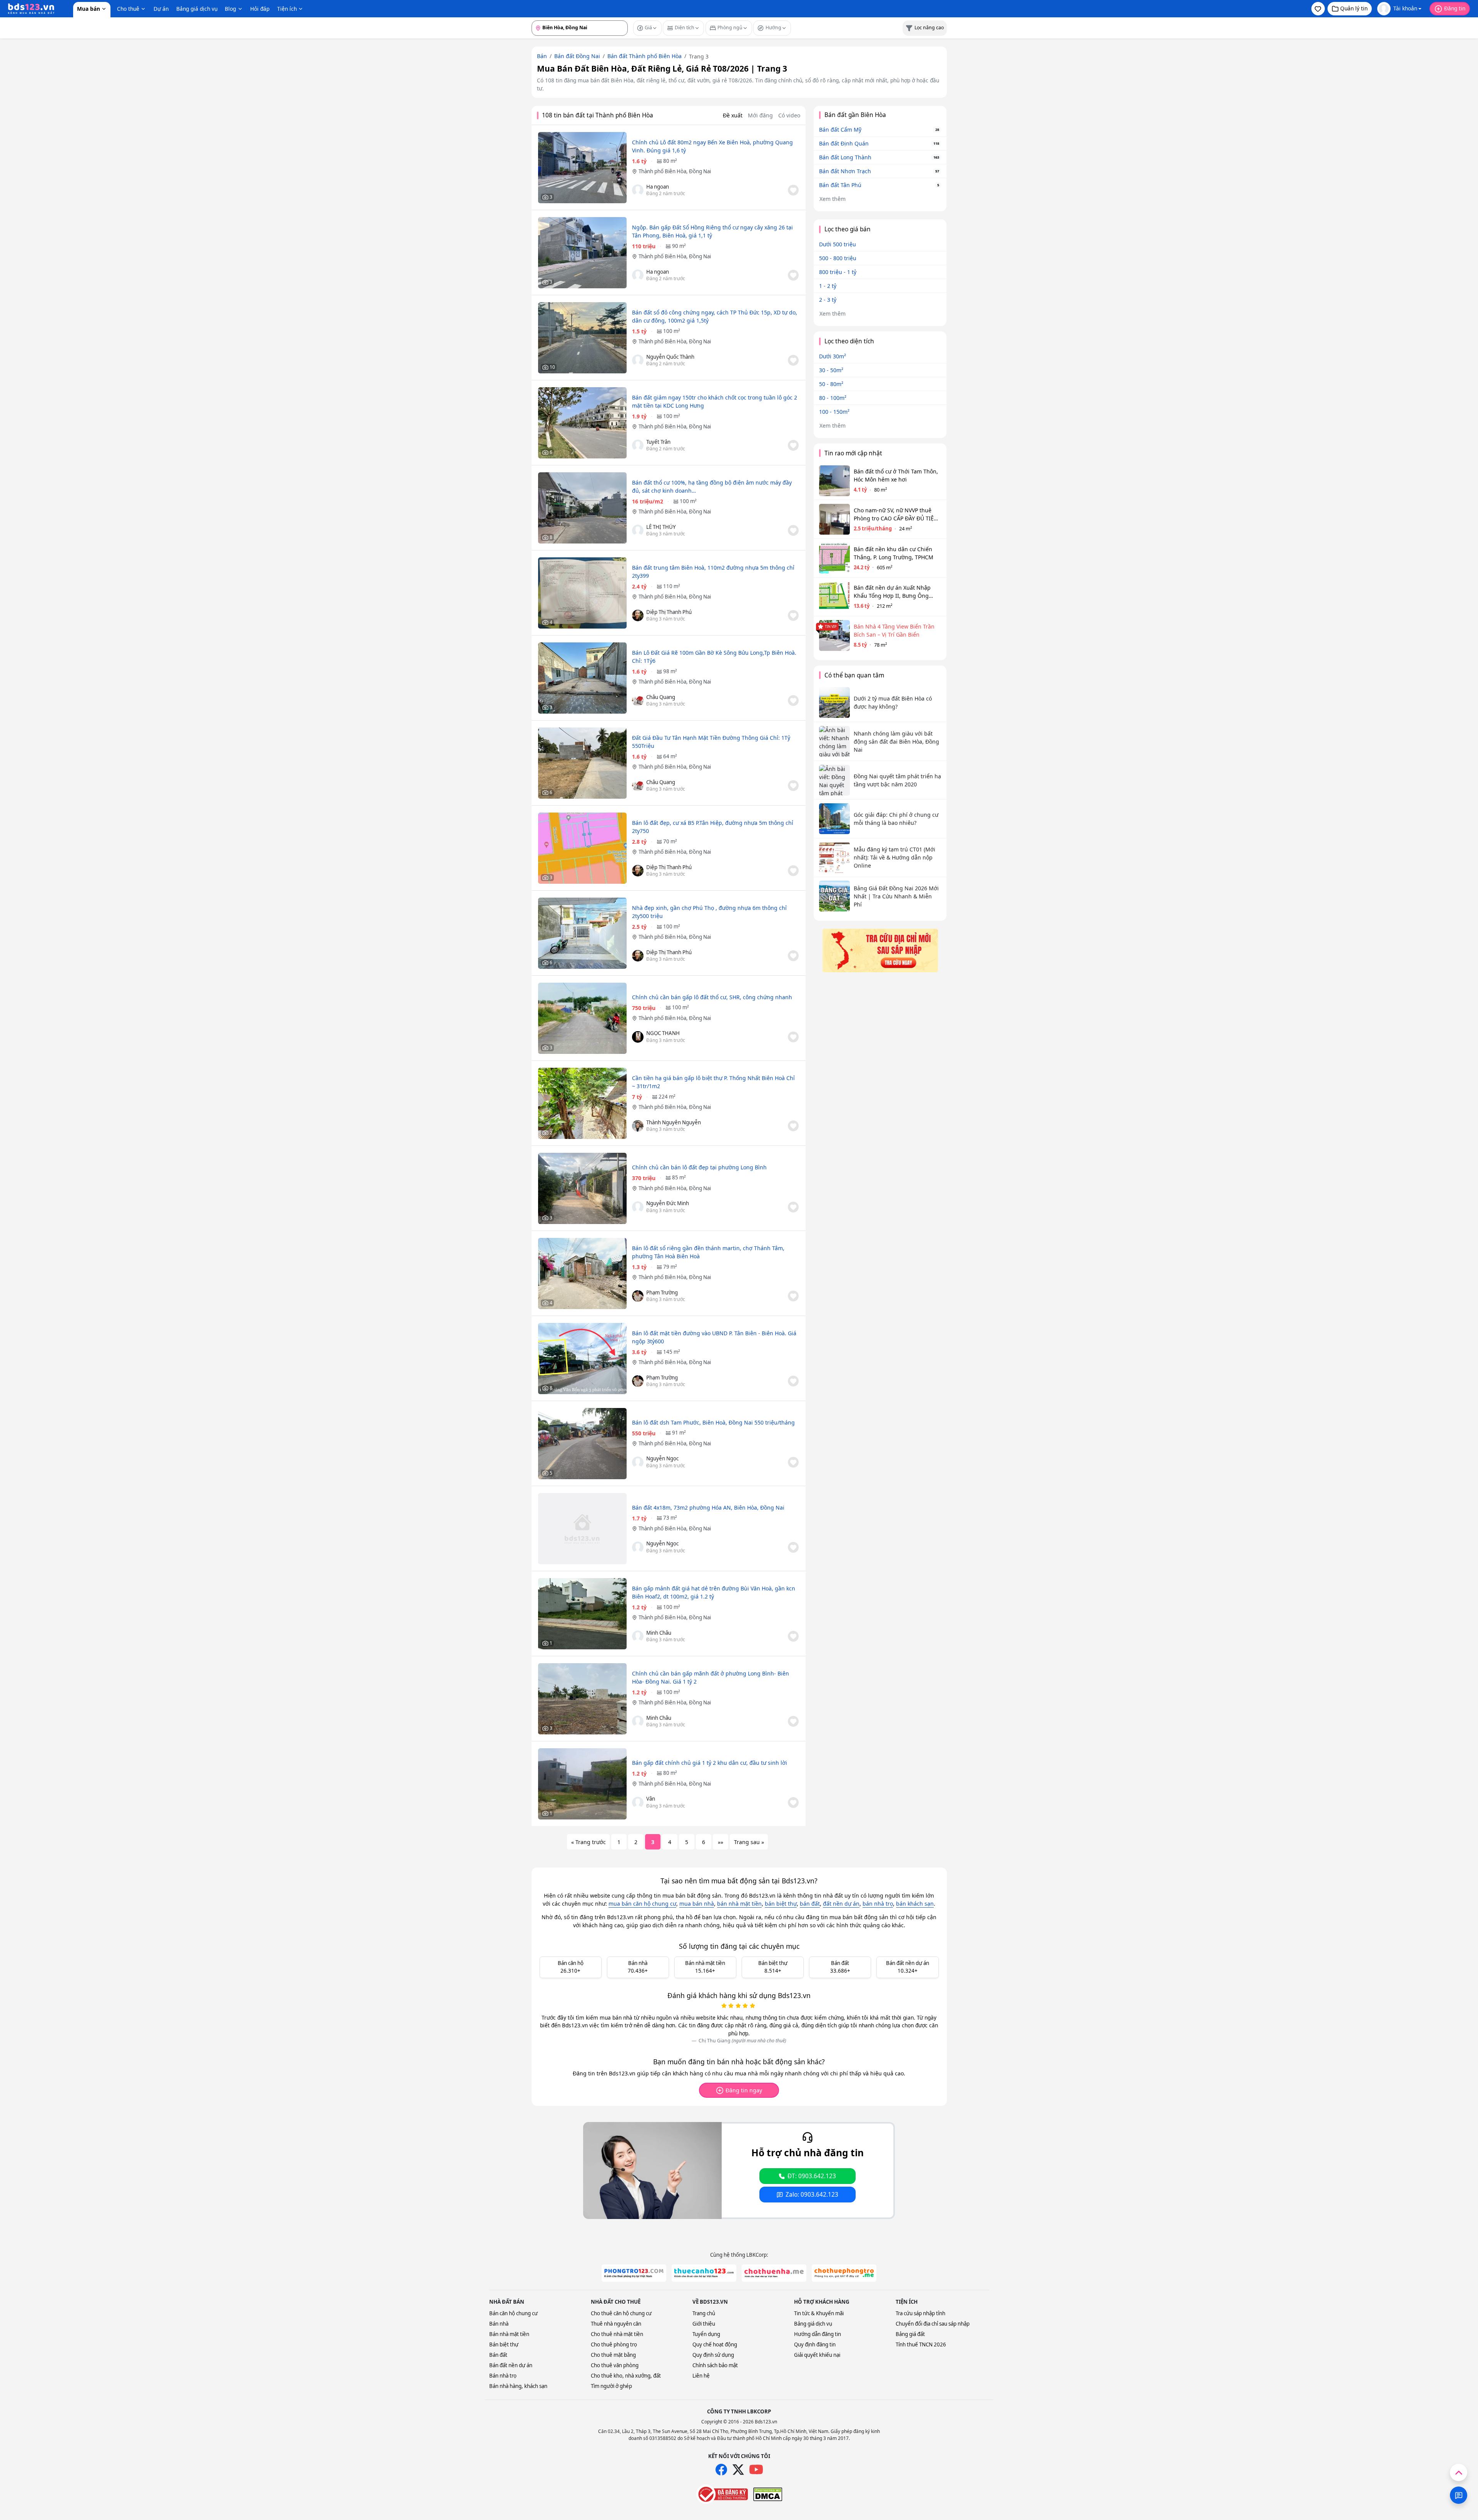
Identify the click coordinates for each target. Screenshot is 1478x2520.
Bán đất (498, 2355)
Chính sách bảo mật (715, 2365)
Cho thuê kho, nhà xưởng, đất (626, 2376)
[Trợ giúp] (1459, 2495)
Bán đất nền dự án (511, 2365)
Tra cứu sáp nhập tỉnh (920, 2313)
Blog (230, 9)
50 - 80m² (831, 384)
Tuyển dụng (706, 2334)
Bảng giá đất (910, 2334)
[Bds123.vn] (31, 9)
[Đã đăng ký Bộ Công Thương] (722, 2494)
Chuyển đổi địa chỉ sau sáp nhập (933, 2324)
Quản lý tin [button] (1354, 8)
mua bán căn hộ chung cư (642, 1904)
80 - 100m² (833, 398)
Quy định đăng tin (815, 2344)
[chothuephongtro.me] (844, 2273)
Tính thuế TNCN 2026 (921, 2344)
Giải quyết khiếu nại (817, 2355)
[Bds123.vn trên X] (738, 2470)
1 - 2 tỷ (828, 286)
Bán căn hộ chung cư (513, 2313)
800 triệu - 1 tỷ (838, 272)
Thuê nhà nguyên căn (616, 2324)
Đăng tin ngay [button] (744, 2090)
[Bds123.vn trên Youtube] (756, 2470)
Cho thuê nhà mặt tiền (617, 2334)
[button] (1318, 9)
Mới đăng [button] (760, 115)
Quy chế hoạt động (715, 2344)
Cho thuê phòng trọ (614, 2344)
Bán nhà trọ (503, 2376)
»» (721, 1842)
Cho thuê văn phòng (615, 2365)
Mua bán (89, 9)
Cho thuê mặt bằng (613, 2355)
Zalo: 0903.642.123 (812, 2195)
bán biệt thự (781, 1904)
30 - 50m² (831, 370)
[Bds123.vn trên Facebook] (721, 2470)
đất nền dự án (841, 1904)
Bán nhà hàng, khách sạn (518, 2386)
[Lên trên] (1459, 2472)
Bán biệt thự (504, 2344)
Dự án (161, 9)
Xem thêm (833, 199)
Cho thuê (128, 9)
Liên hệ (701, 2376)
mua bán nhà (697, 1904)
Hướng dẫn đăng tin (818, 2334)
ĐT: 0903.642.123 (812, 2176)
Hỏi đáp (260, 9)
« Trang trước (589, 1842)
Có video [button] (789, 115)
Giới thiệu (704, 2324)
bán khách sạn (915, 1904)
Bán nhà (499, 2324)
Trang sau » (749, 1842)
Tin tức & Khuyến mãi (819, 2313)
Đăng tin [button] (1455, 8)
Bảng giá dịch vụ (197, 9)
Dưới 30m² (833, 356)
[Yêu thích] (793, 190)
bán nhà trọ (878, 1904)
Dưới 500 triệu (838, 244)
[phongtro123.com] (634, 2273)
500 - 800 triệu (838, 258)
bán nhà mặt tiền (739, 1904)
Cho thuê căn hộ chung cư (621, 2313)
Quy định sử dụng (713, 2355)
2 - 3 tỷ (828, 300)
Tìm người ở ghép (611, 2386)
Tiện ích (287, 9)
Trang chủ (704, 2313)
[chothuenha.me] (774, 2273)
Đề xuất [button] (733, 115)
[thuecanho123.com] (704, 2273)
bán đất (810, 1904)
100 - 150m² (834, 412)
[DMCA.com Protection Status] (768, 2494)
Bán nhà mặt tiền (509, 2334)
